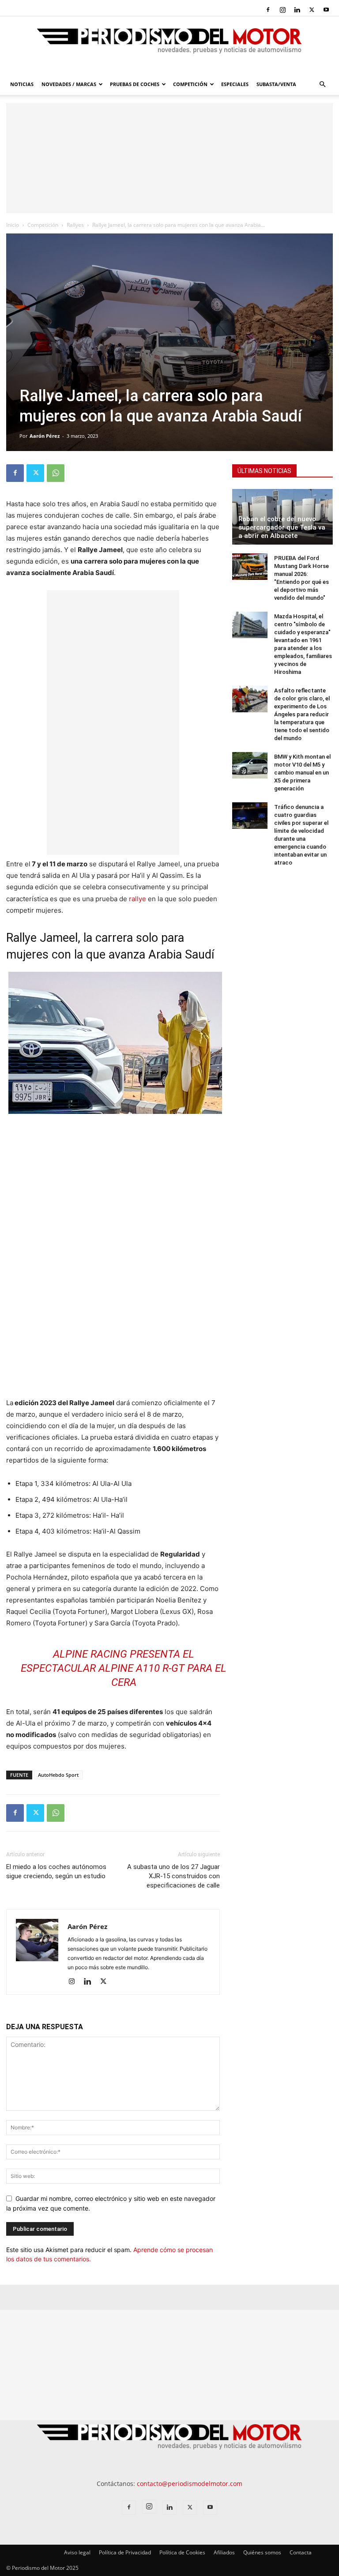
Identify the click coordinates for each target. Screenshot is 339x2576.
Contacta (301, 2552)
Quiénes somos (262, 2552)
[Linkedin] (297, 10)
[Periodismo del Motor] (169, 45)
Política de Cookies (182, 2552)
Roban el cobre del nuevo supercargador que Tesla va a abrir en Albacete (282, 527)
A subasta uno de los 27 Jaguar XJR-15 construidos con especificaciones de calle (173, 1876)
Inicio (13, 225)
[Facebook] (268, 10)
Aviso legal (77, 2552)
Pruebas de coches (135, 84)
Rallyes (75, 225)
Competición (190, 84)
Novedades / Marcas (69, 84)
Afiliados (224, 2552)
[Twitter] (312, 10)
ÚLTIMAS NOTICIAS (264, 471)
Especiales (235, 84)
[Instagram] (282, 10)
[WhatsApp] (56, 473)
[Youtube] (326, 10)
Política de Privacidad (125, 2552)
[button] (322, 85)
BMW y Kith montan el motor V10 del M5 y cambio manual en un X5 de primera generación (302, 773)
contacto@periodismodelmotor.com (190, 2484)
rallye (137, 899)
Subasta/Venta (276, 84)
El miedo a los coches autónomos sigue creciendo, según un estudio (56, 1871)
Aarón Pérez (45, 436)
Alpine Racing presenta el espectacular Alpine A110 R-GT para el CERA (124, 1668)
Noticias (22, 84)
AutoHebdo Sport (58, 1775)
